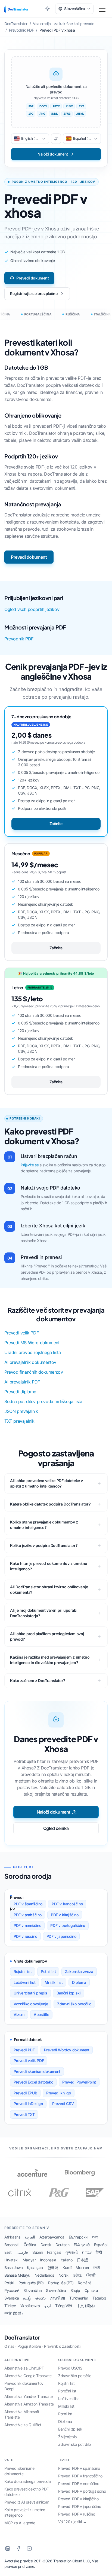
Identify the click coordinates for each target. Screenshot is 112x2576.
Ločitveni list (24, 1982)
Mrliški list (54, 1982)
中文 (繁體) (13, 2313)
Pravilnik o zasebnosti (62, 2346)
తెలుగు (41, 2298)
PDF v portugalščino (68, 1925)
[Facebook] (18, 2548)
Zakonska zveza (79, 1971)
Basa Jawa (13, 2268)
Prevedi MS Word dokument (32, 1343)
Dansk (46, 2245)
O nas (9, 2346)
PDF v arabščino (28, 1915)
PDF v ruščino (25, 1936)
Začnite (56, 824)
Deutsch (62, 2245)
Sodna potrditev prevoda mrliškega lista (43, 1401)
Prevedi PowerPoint (79, 2082)
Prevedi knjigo (58, 2093)
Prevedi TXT (24, 2114)
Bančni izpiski (69, 1993)
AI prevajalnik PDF (22, 1382)
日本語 (83, 2260)
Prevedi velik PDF (21, 1333)
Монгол (82, 2268)
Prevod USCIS (70, 2368)
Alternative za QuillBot (23, 2425)
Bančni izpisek (70, 2429)
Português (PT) (61, 2283)
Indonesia (48, 2260)
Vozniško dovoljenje (31, 2004)
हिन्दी (99, 2252)
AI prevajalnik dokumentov (30, 1362)
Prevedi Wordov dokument (67, 2050)
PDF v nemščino (27, 1925)
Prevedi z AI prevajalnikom (27, 2502)
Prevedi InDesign (28, 2104)
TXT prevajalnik (19, 1421)
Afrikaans (12, 2237)
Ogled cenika (56, 1828)
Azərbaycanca (52, 2237)
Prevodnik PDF (19, 639)
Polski (9, 2283)
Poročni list (67, 2391)
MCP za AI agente (20, 2523)
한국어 (53, 2268)
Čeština (30, 2245)
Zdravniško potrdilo (74, 2444)
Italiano (67, 2260)
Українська (30, 2306)
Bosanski (12, 2245)
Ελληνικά (82, 2245)
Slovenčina (32, 2290)
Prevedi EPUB (25, 2093)
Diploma (79, 1982)
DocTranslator (22, 2338)
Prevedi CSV (63, 2104)
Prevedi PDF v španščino (79, 2468)
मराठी (97, 2268)
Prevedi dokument (33, 278)
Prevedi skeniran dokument (37, 2071)
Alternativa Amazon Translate (29, 2404)
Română (85, 2283)
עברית (87, 2252)
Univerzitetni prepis (30, 1993)
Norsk (63, 2275)
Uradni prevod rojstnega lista (32, 1352)
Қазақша (35, 2268)
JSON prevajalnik (21, 1411)
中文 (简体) (86, 2306)
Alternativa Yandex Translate (29, 2396)
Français (54, 2252)
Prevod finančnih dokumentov (34, 1372)
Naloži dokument (54, 1812)
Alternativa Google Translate (28, 2376)
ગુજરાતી (71, 2252)
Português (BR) (31, 2283)
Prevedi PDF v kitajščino (78, 2499)
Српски (91, 2290)
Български (78, 2237)
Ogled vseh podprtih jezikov (32, 609)
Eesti (8, 2252)
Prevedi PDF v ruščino (77, 2514)
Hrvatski (11, 2260)
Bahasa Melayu (17, 2275)
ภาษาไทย (57, 2298)
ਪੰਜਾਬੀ (91, 2275)
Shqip (75, 2290)
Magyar (29, 2260)
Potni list (48, 1971)
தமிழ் (27, 2298)
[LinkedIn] (8, 2548)
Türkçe (10, 2306)
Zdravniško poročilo (74, 2004)
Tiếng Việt (64, 2306)
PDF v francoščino (67, 1904)
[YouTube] (29, 2548)
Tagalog (99, 2298)
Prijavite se (30, 1165)
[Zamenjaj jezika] (56, 139)
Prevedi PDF (24, 2050)
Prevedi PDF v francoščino (80, 2476)
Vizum (19, 2014)
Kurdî (67, 2268)
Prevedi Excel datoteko (33, 2082)
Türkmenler (79, 2298)
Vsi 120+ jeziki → (72, 2522)
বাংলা (95, 2237)
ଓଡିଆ (77, 2275)
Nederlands (44, 2275)
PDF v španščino (28, 1904)
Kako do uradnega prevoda (27, 2481)
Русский (12, 2290)
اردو (48, 2306)
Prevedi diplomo (20, 1392)
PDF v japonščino (61, 1936)
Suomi (38, 2252)
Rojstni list (23, 1971)
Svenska (12, 2298)
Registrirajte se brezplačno (34, 294)
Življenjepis (67, 2437)
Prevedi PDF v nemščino (79, 2484)
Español (101, 2245)
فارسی (22, 2252)
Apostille (41, 2014)
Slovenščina (56, 2290)
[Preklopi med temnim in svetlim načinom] (48, 9)
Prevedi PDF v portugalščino (82, 2491)
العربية (30, 2237)
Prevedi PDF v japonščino (80, 2506)
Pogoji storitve (29, 2346)
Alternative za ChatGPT (24, 2368)
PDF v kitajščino (65, 1915)
